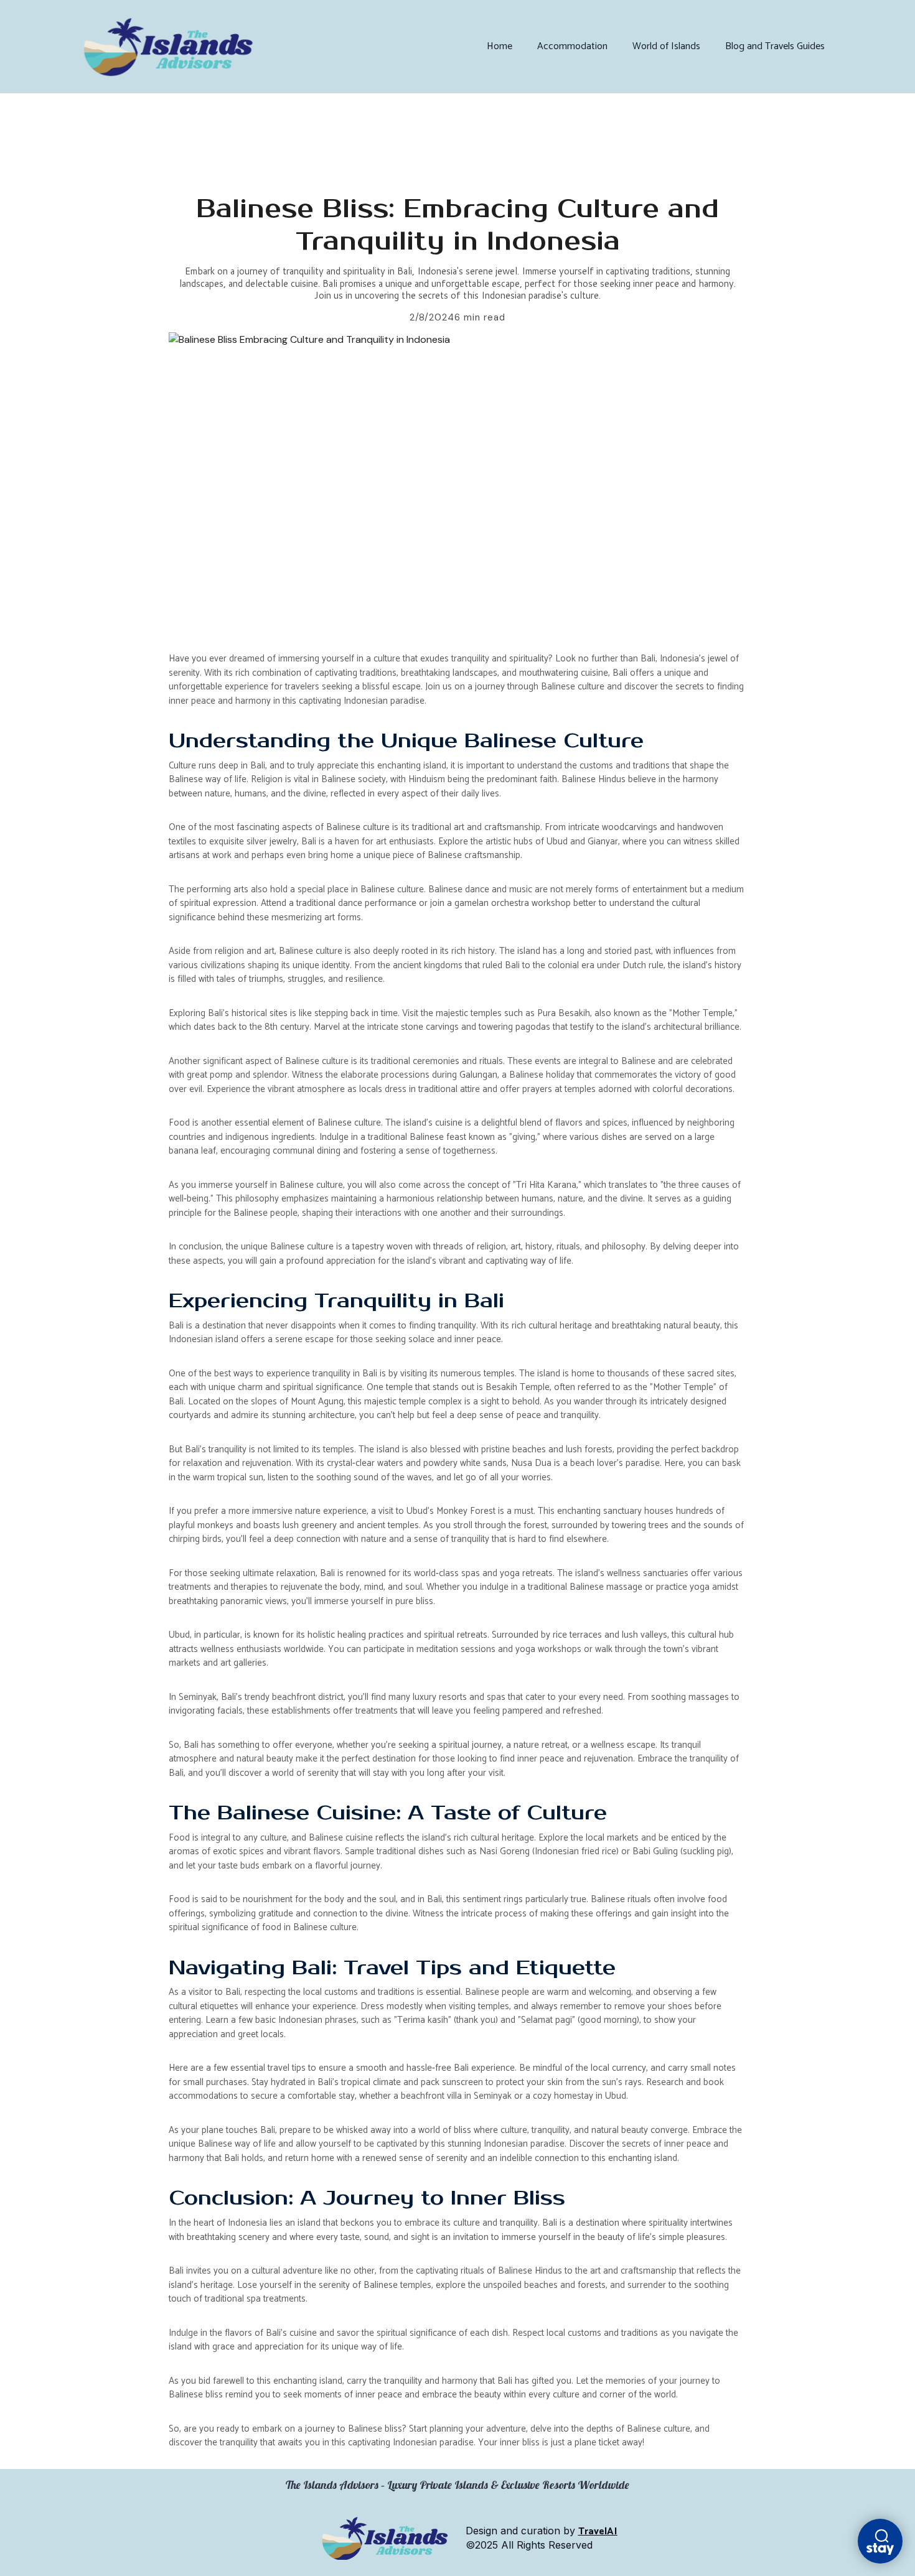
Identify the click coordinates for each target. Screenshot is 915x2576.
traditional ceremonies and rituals (437, 1061)
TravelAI (598, 2532)
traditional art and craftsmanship (476, 827)
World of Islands (666, 46)
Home (500, 46)
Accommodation (572, 46)
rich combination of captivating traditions (316, 673)
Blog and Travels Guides (775, 46)
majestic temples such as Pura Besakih (513, 1013)
